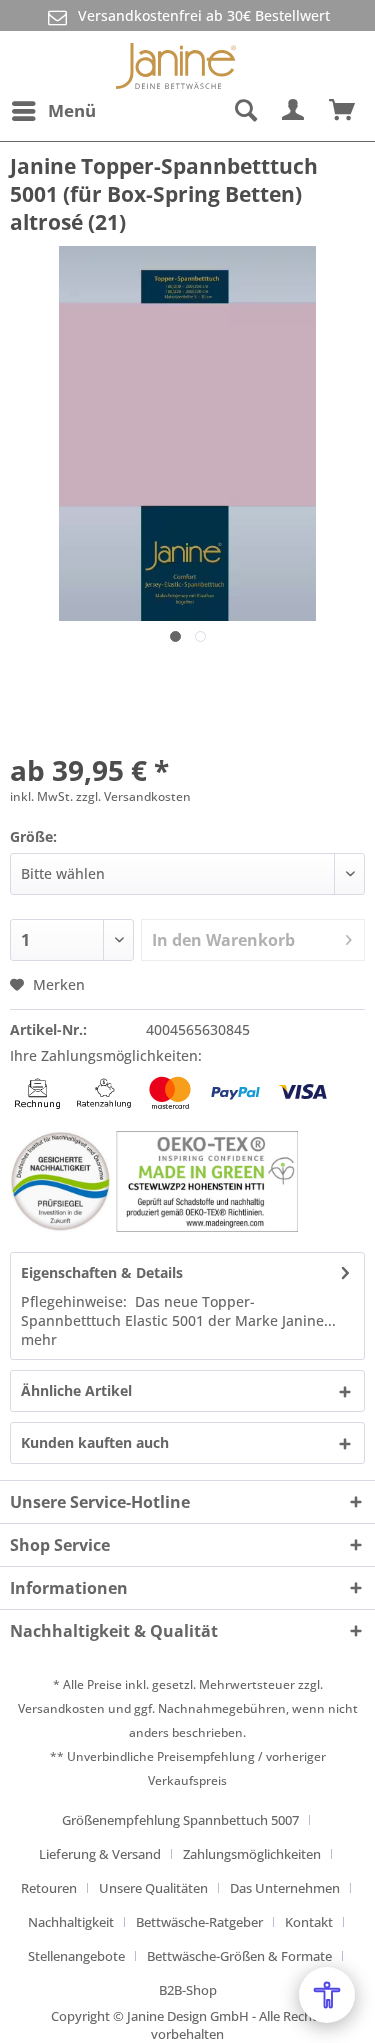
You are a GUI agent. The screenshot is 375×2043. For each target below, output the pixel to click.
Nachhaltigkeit (71, 1922)
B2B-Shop (188, 1990)
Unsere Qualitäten (153, 1888)
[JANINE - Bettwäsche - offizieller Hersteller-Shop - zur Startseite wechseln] (176, 61)
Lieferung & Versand (100, 1854)
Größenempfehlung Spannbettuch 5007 (180, 1820)
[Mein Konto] (294, 111)
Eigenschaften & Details (102, 1272)
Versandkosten (61, 1708)
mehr (39, 1339)
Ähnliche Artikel (76, 1390)
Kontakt (309, 1922)
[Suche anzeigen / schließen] (245, 111)
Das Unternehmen (285, 1888)
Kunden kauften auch (95, 1442)
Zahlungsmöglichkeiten (252, 1854)
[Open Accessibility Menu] (327, 1995)
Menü (72, 110)
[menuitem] (53, 111)
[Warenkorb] (343, 111)
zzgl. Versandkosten (133, 796)
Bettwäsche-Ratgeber (199, 1922)
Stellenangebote (76, 1956)
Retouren (49, 1888)
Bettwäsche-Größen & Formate (239, 1956)
